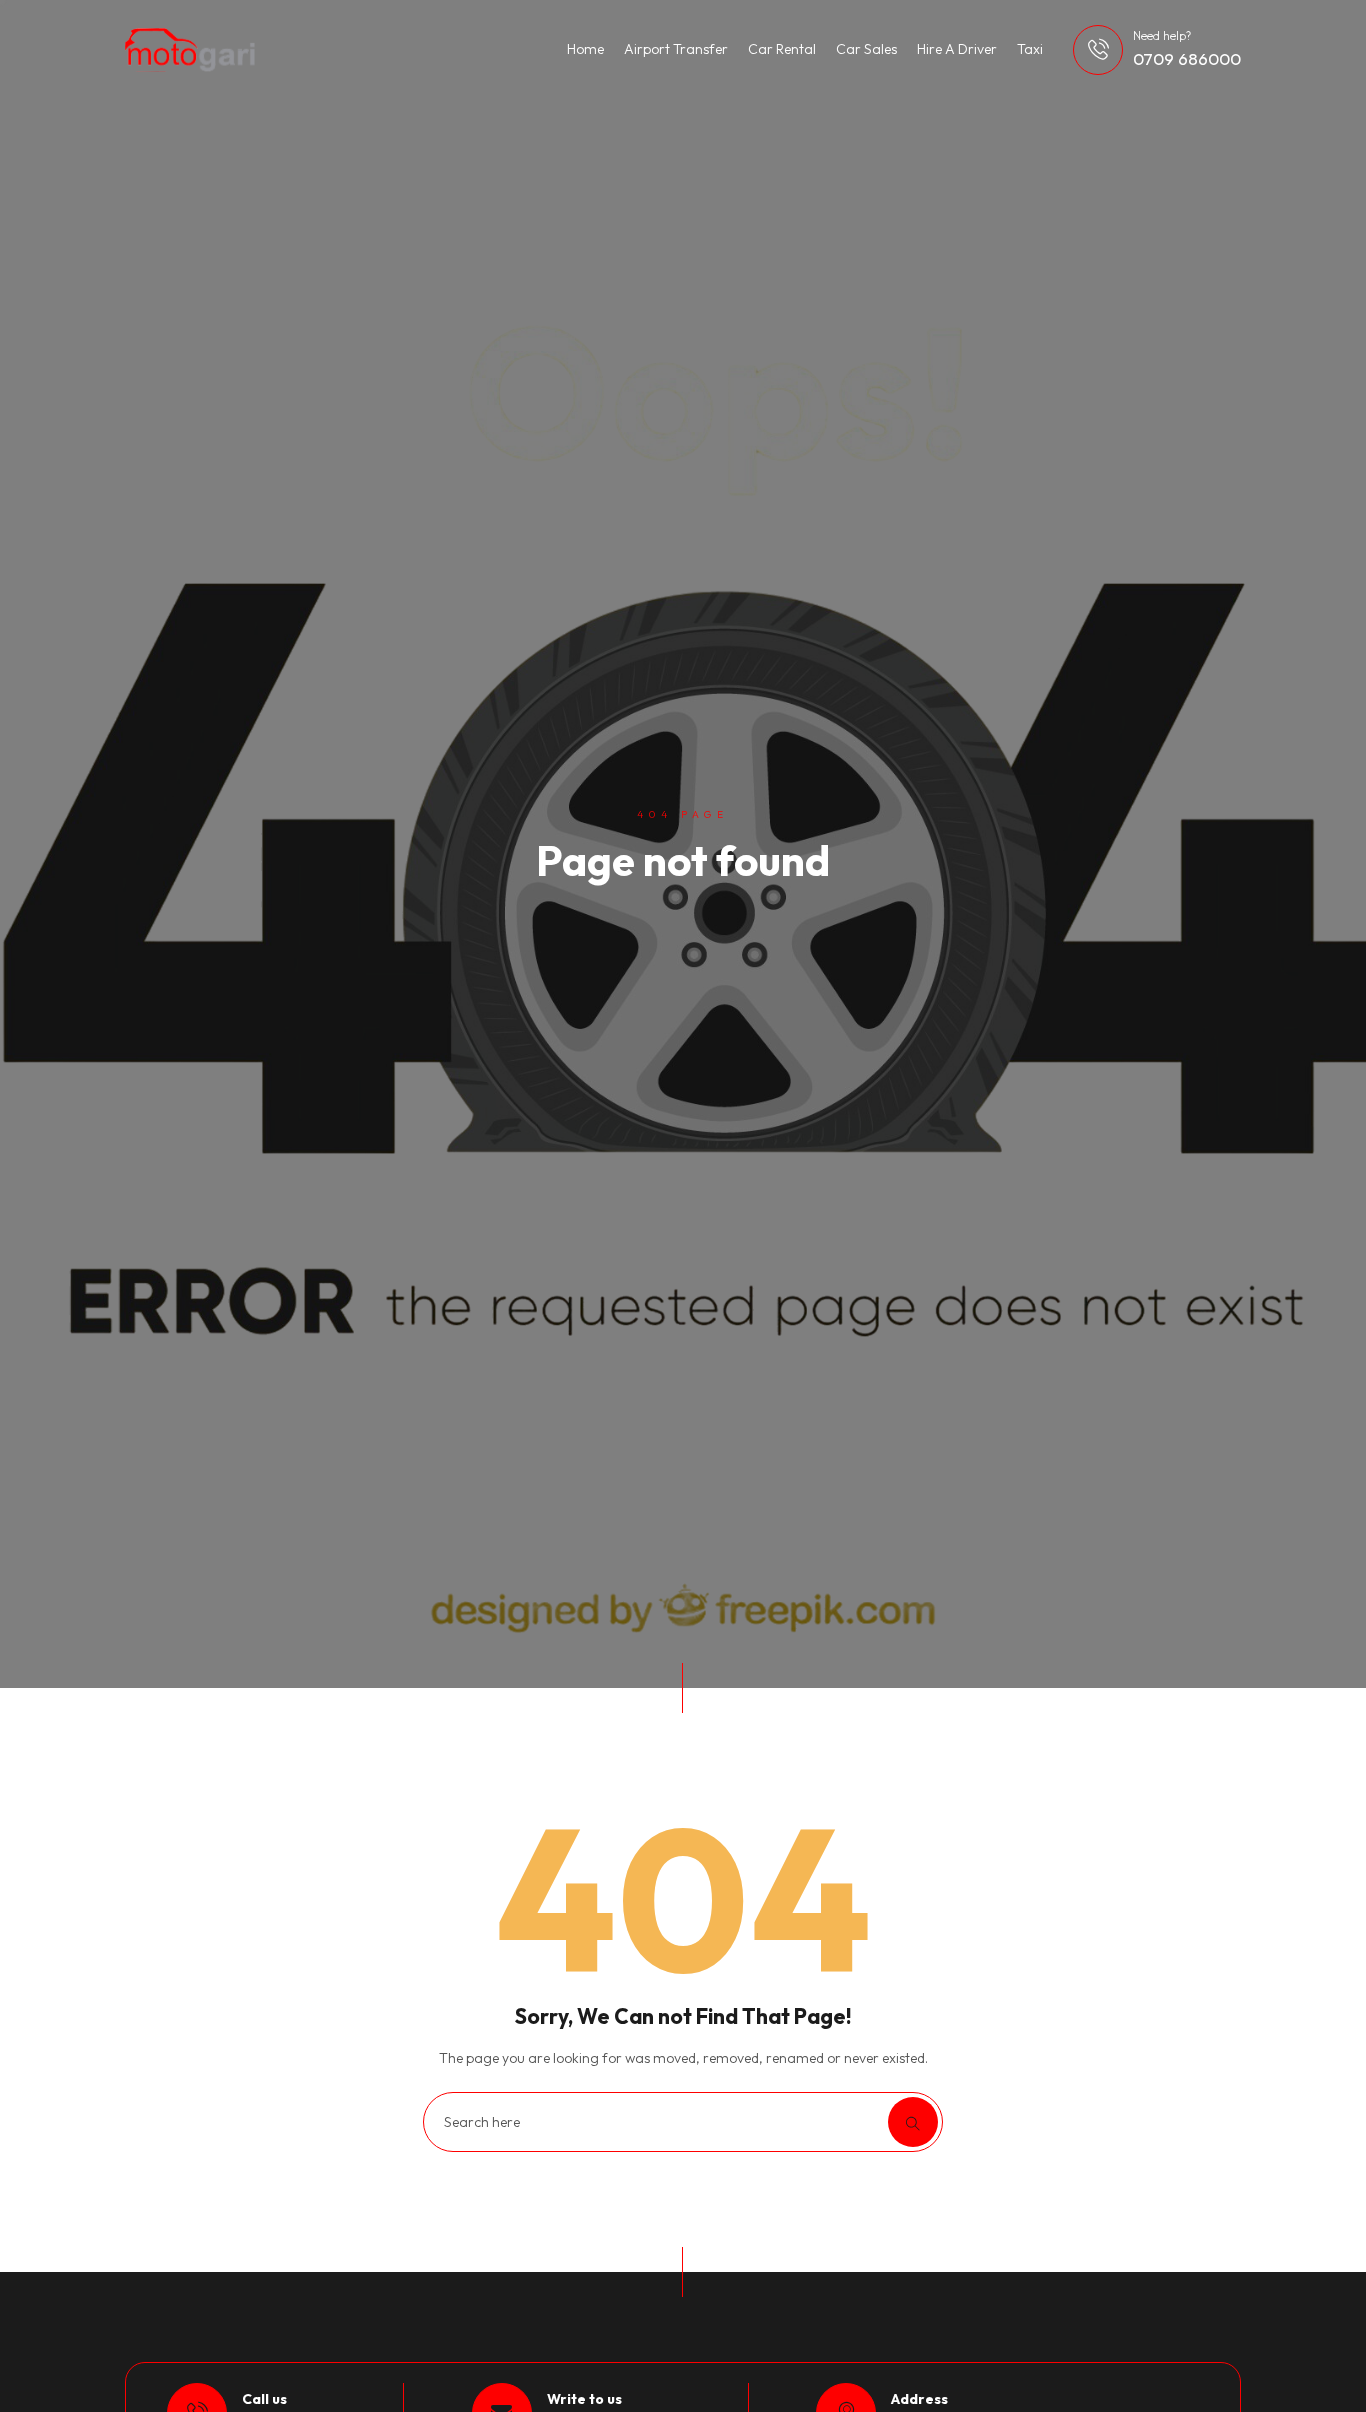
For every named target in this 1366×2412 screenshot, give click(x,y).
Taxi (1030, 49)
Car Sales (866, 49)
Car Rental (782, 49)
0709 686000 (1187, 58)
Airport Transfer (676, 49)
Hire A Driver (957, 49)
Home (585, 49)
